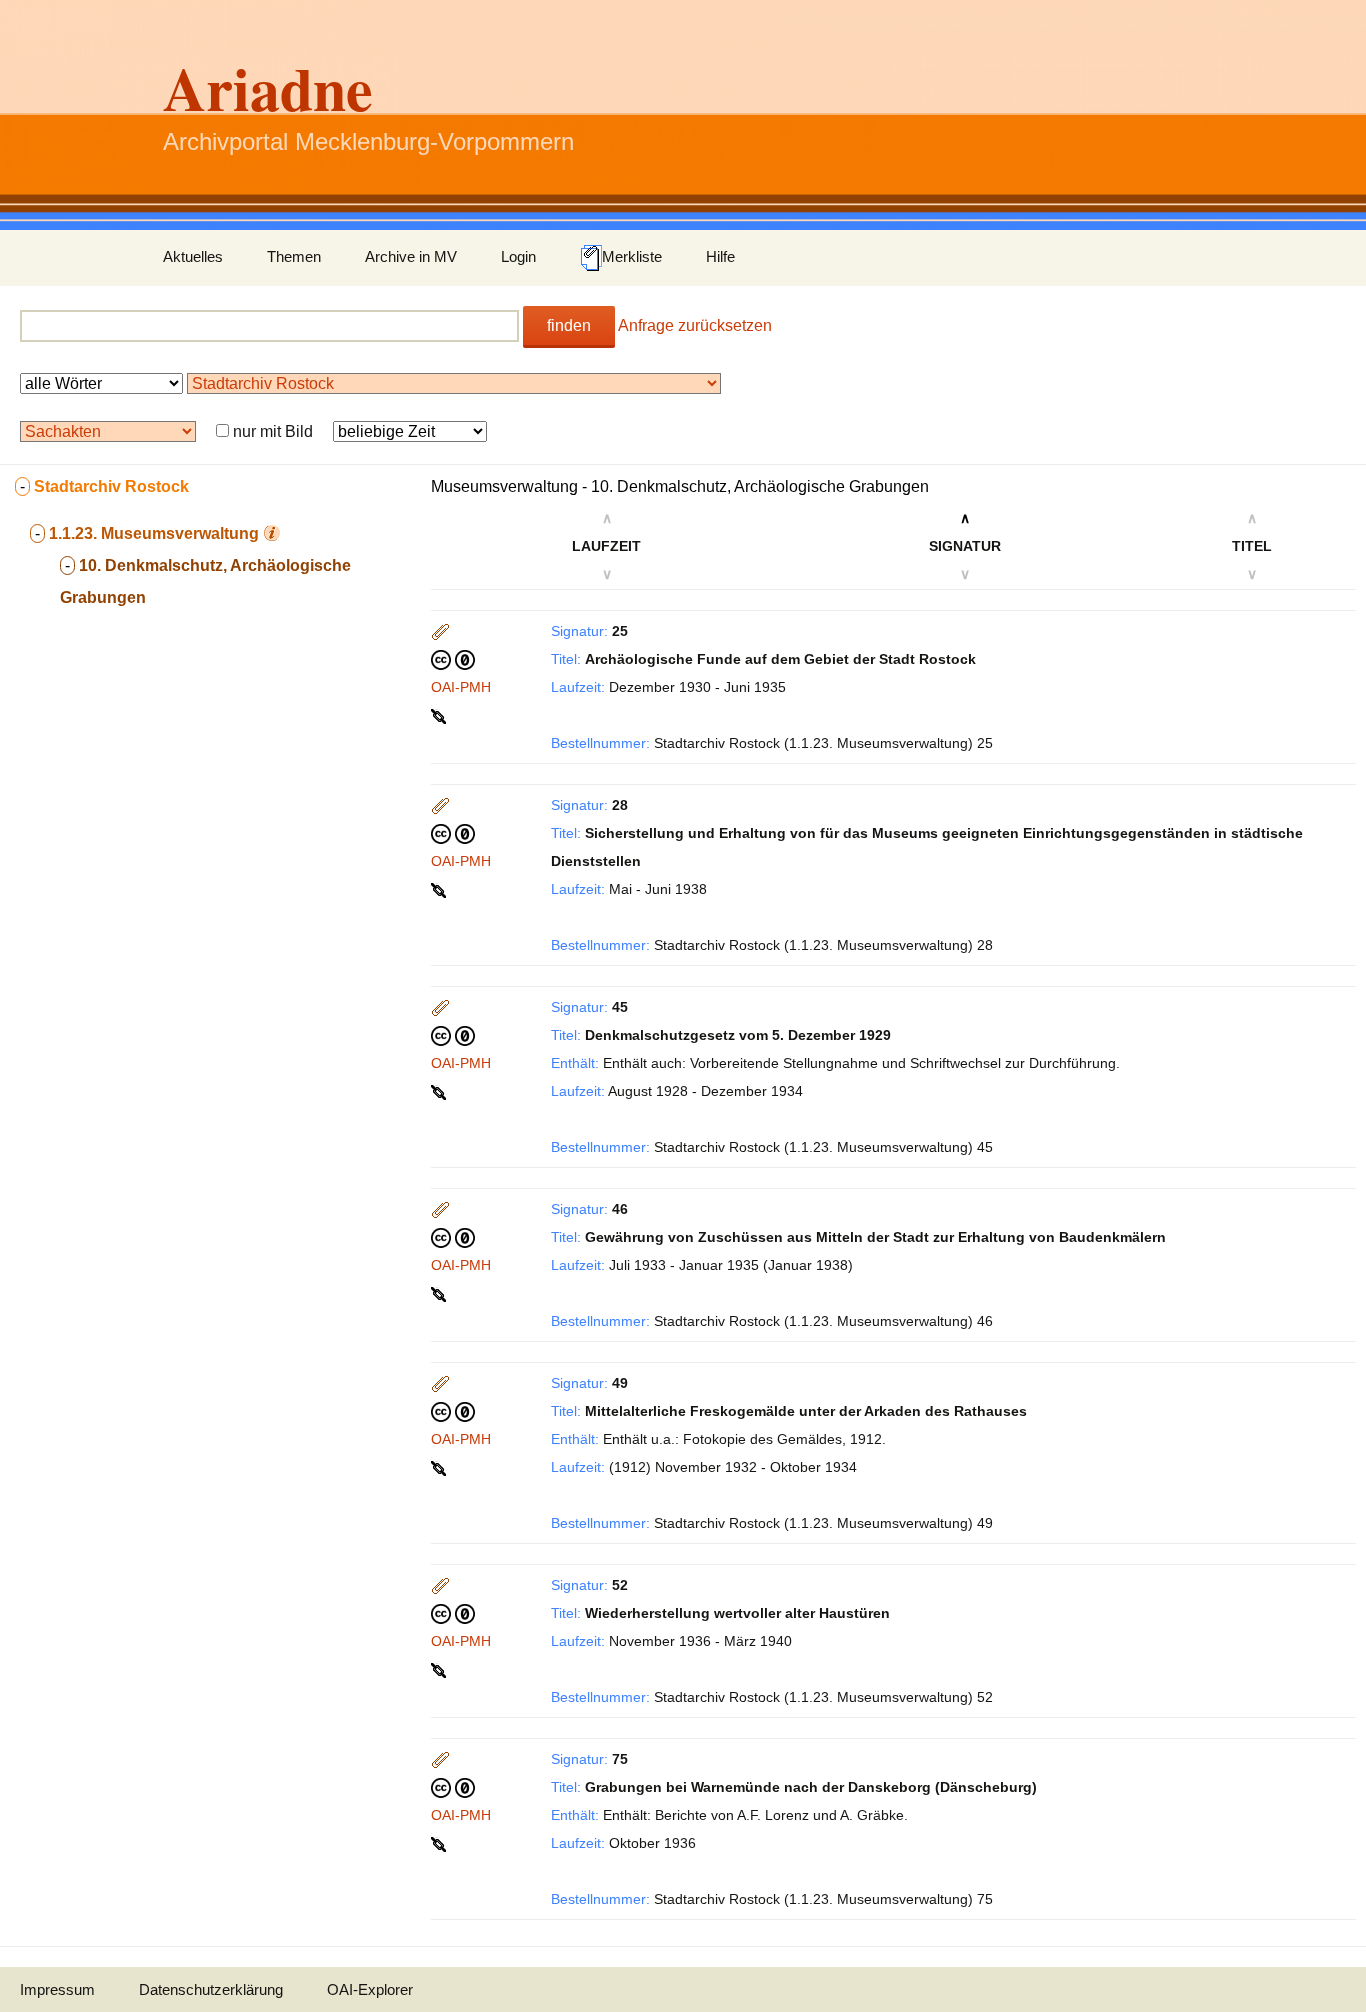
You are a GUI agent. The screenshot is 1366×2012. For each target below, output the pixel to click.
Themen (294, 256)
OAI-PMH (461, 687)
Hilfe (720, 256)
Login (518, 256)
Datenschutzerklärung (211, 1989)
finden (569, 325)
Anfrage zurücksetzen (695, 325)
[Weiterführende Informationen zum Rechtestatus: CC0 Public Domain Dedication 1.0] (453, 659)
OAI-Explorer (370, 1989)
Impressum (57, 1989)
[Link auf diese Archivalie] (440, 715)
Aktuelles (193, 256)
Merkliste (632, 256)
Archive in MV (411, 256)
